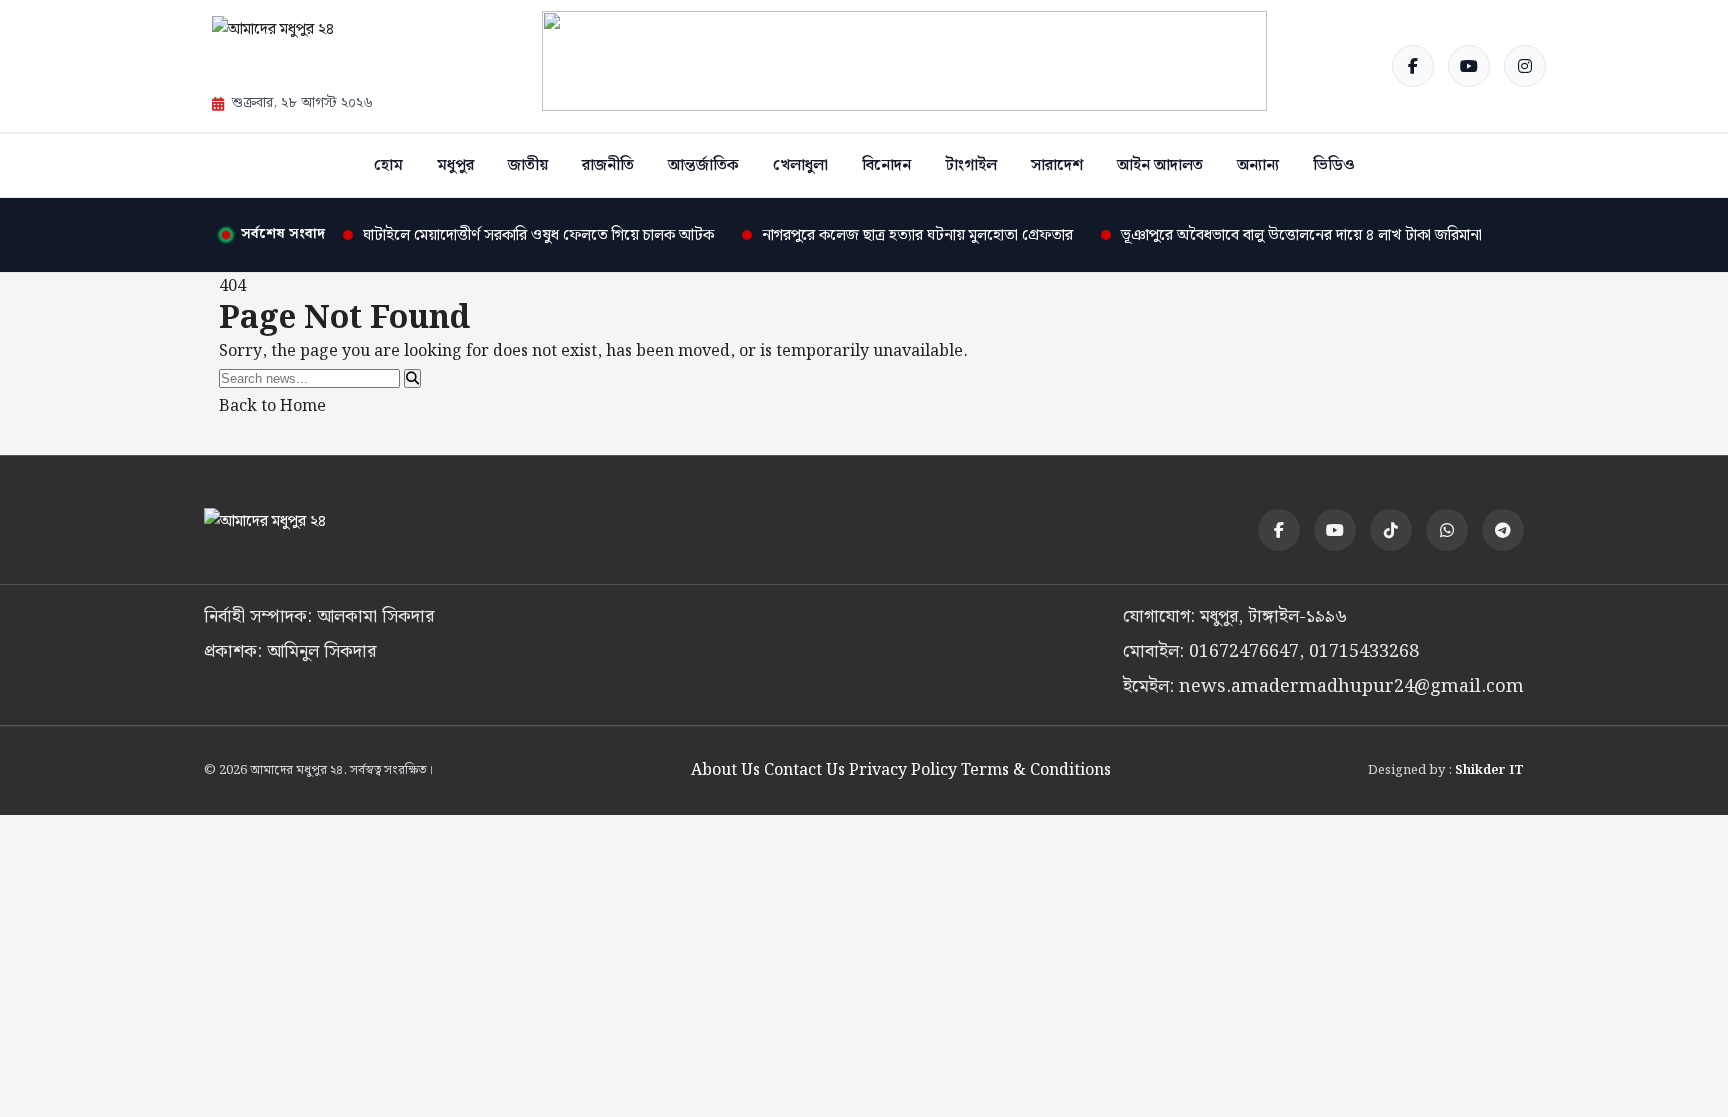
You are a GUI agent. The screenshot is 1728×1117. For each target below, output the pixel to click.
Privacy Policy (903, 770)
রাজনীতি (608, 165)
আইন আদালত (1160, 165)
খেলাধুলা (800, 165)
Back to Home (272, 406)
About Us (725, 770)
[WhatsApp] (1447, 530)
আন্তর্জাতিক (703, 165)
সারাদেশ (1057, 165)
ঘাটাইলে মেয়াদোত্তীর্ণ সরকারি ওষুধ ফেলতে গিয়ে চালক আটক (538, 235)
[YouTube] (1469, 66)
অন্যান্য (1258, 165)
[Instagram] (1525, 66)
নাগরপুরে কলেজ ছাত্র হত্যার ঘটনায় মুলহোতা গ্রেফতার (917, 235)
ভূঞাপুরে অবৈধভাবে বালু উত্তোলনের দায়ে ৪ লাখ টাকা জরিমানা (1301, 235)
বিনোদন (886, 165)
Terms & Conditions (1036, 770)
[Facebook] (1413, 66)
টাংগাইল (971, 165)
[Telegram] (1503, 530)
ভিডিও (1334, 165)
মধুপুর (455, 165)
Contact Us (804, 770)
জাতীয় (528, 165)
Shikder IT (1489, 770)
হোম (388, 165)
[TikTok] (1391, 530)
